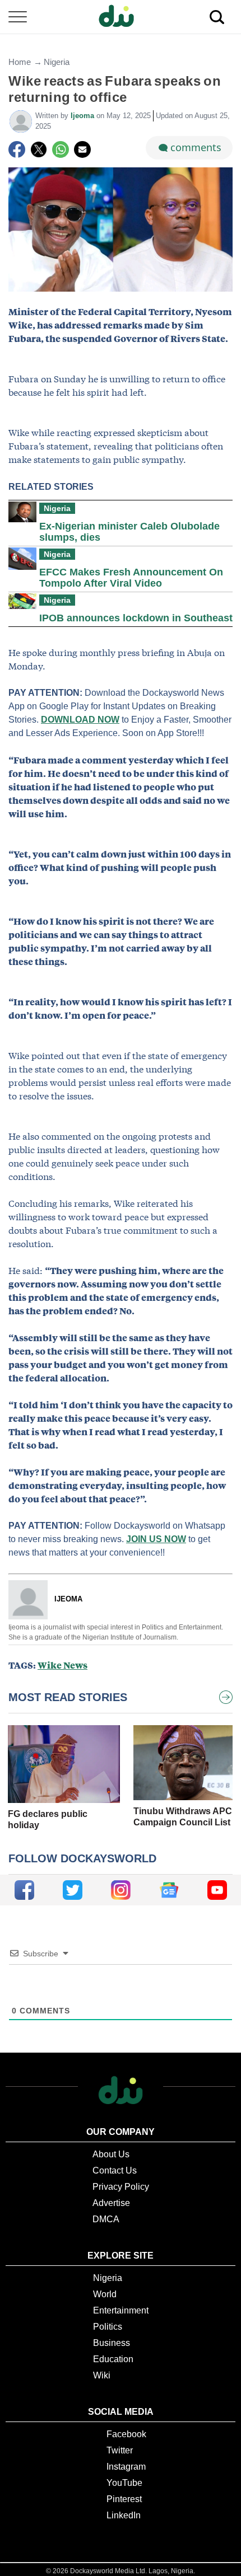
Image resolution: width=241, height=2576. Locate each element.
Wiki (102, 2375)
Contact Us (115, 2170)
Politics (108, 2327)
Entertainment (121, 2310)
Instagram (126, 2467)
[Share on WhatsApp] (61, 149)
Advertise (111, 2203)
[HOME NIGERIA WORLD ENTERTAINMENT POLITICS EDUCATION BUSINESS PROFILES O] (121, 17)
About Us (111, 2154)
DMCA (106, 2219)
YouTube (124, 2483)
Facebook (126, 2434)
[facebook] (24, 1890)
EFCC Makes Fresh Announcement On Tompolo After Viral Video (131, 578)
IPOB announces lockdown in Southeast (136, 618)
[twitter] (73, 1890)
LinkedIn (124, 2515)
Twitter (120, 2450)
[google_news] (169, 1890)
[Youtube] (217, 1890)
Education (113, 2359)
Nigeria (57, 62)
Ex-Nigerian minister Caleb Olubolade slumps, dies (129, 532)
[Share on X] (39, 149)
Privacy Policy (121, 2187)
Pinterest (124, 2499)
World (105, 2294)
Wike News (62, 1665)
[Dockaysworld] (121, 17)
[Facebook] (17, 149)
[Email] (82, 149)
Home (20, 62)
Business (112, 2343)
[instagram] (121, 1890)
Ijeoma (84, 116)
